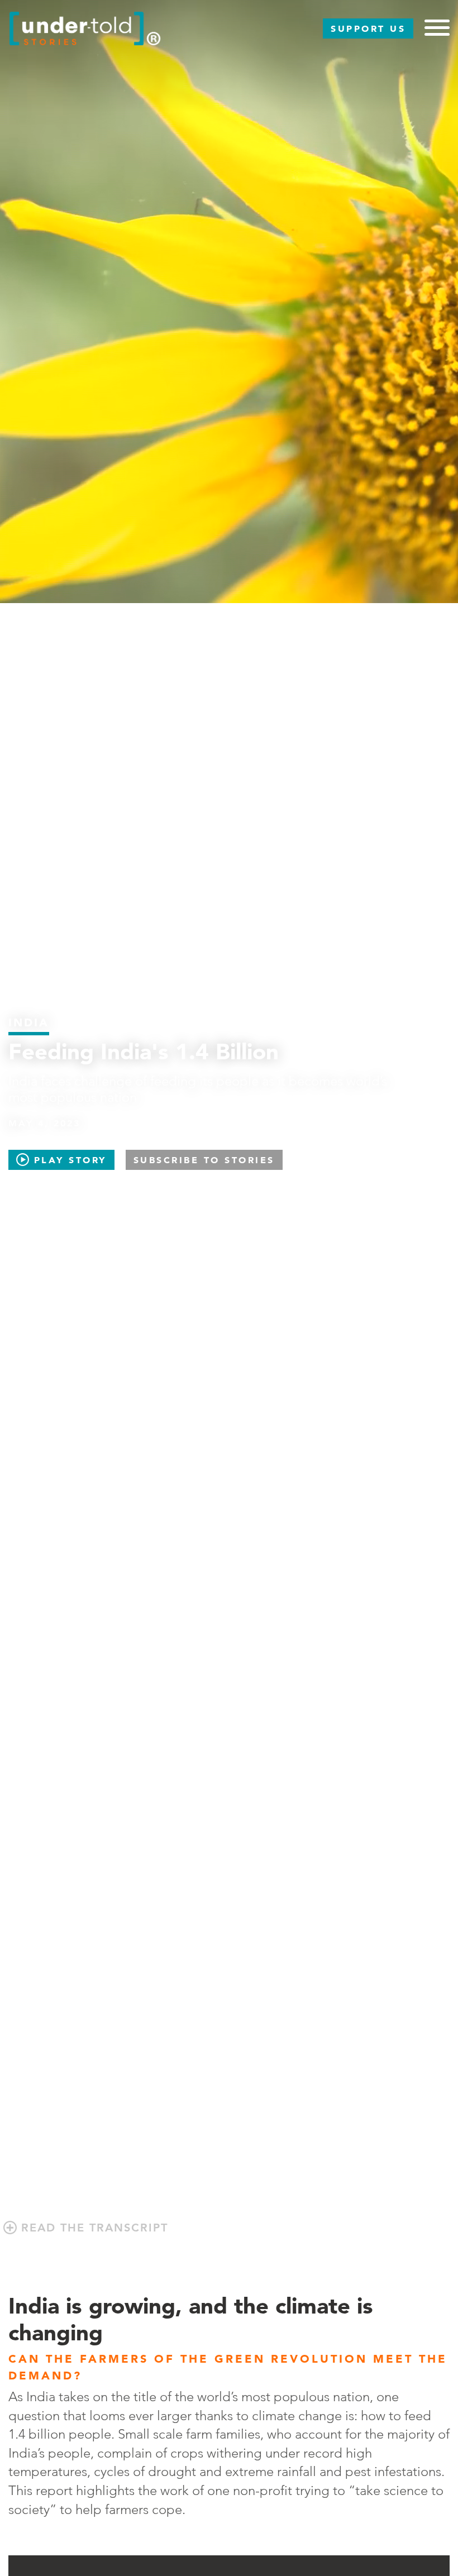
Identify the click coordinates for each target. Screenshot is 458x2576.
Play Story (68, 1160)
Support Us (368, 28)
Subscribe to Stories (204, 1160)
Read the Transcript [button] (92, 2228)
